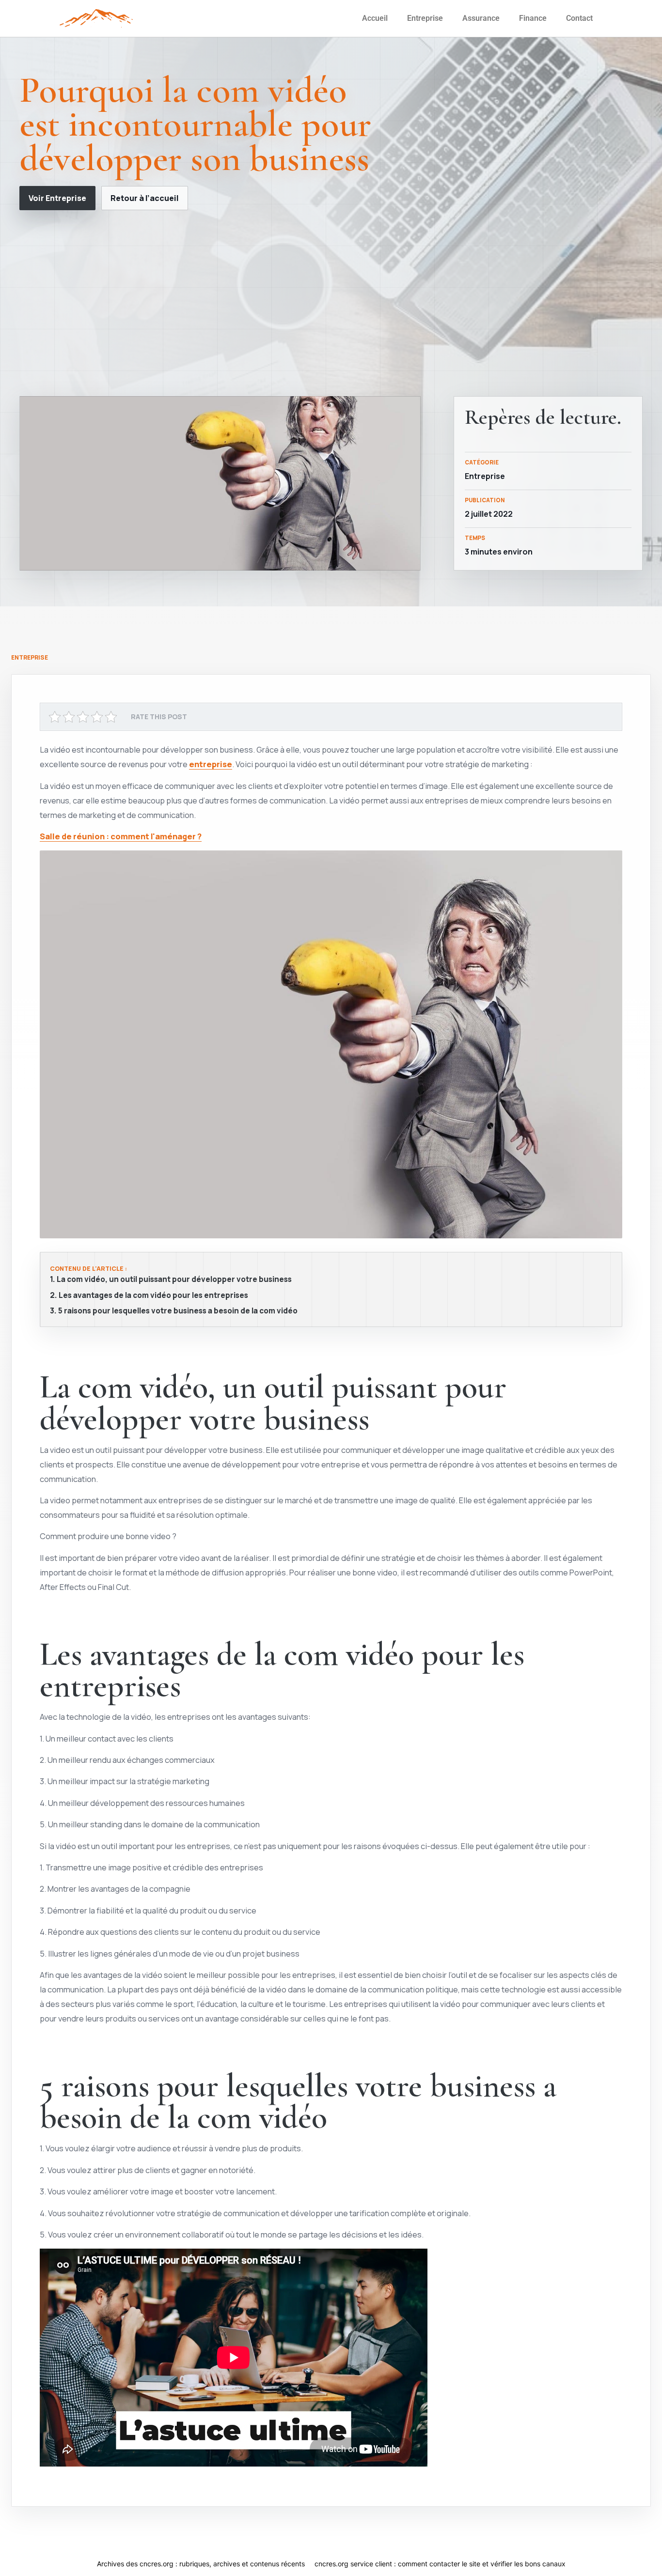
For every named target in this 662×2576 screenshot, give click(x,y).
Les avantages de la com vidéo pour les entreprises (153, 1296)
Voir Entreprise (57, 198)
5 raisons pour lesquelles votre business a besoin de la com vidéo (178, 1311)
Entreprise (425, 18)
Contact (579, 18)
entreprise (211, 764)
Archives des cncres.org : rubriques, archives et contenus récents (201, 2564)
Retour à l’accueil (145, 198)
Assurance (481, 18)
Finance (533, 18)
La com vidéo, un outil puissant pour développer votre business (174, 1280)
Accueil (375, 18)
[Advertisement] (331, 303)
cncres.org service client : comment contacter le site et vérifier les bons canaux (440, 2564)
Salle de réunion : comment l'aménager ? (121, 836)
